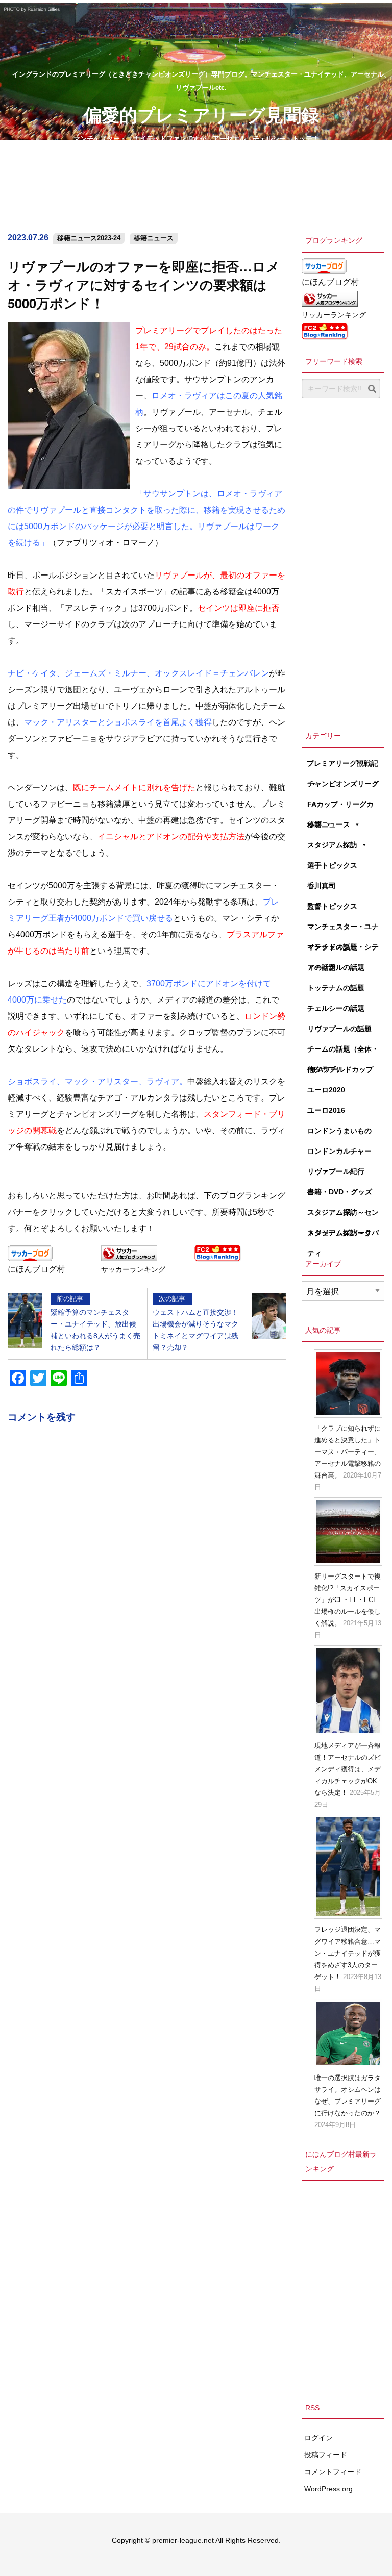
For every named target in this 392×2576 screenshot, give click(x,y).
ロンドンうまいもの (339, 1131)
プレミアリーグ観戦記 (342, 763)
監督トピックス (332, 906)
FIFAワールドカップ (340, 1069)
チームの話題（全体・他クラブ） (343, 1052)
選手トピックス (332, 865)
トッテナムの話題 (336, 988)
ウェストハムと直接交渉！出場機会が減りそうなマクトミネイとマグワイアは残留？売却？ (195, 1323)
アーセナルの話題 (336, 967)
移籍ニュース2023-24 (89, 238)
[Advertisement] (343, 562)
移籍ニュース (154, 238)
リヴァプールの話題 (339, 1029)
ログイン (318, 2438)
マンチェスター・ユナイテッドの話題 (343, 930)
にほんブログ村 (36, 1269)
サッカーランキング (133, 1269)
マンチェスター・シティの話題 (343, 950)
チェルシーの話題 (336, 1008)
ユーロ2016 (326, 1110)
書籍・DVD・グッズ (340, 1192)
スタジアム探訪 (332, 845)
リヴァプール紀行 (336, 1171)
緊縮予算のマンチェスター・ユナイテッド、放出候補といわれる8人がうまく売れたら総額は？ (95, 1323)
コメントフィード (333, 2472)
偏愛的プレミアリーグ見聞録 (201, 114)
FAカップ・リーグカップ (340, 807)
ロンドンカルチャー (339, 1151)
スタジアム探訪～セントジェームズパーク (343, 1215)
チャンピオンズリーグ (343, 784)
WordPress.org (328, 2489)
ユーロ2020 (326, 1090)
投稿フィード (326, 2455)
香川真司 (322, 886)
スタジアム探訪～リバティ (343, 1236)
